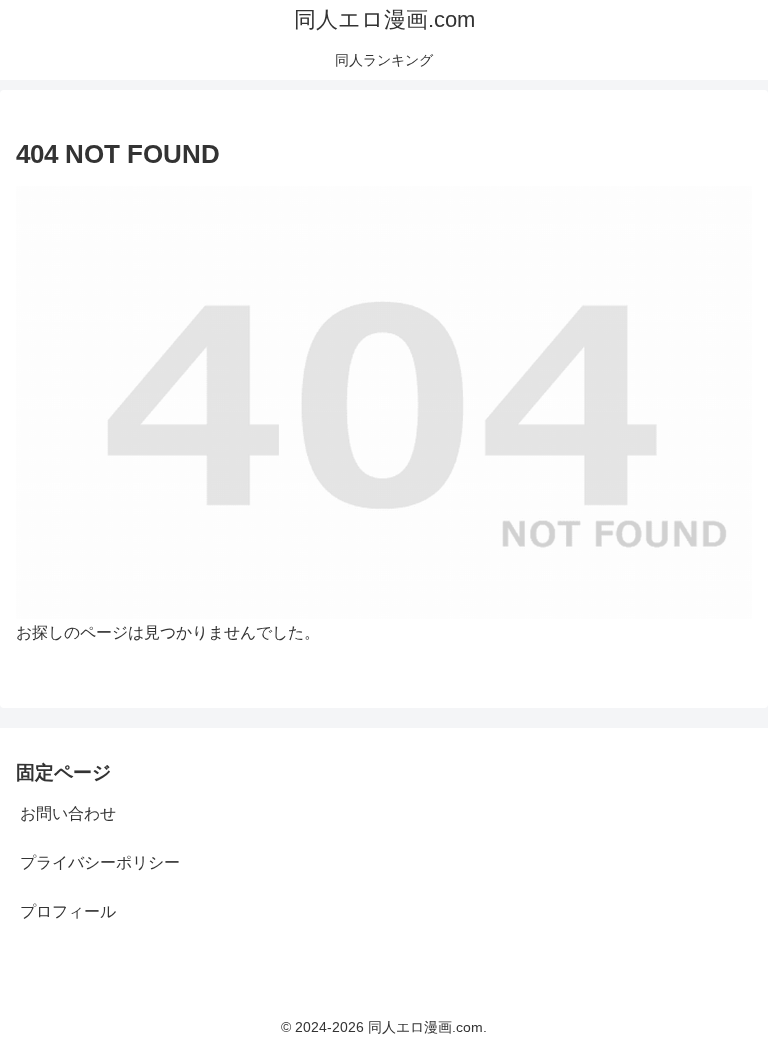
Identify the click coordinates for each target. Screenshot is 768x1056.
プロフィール (68, 911)
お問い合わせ (68, 813)
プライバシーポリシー (100, 862)
